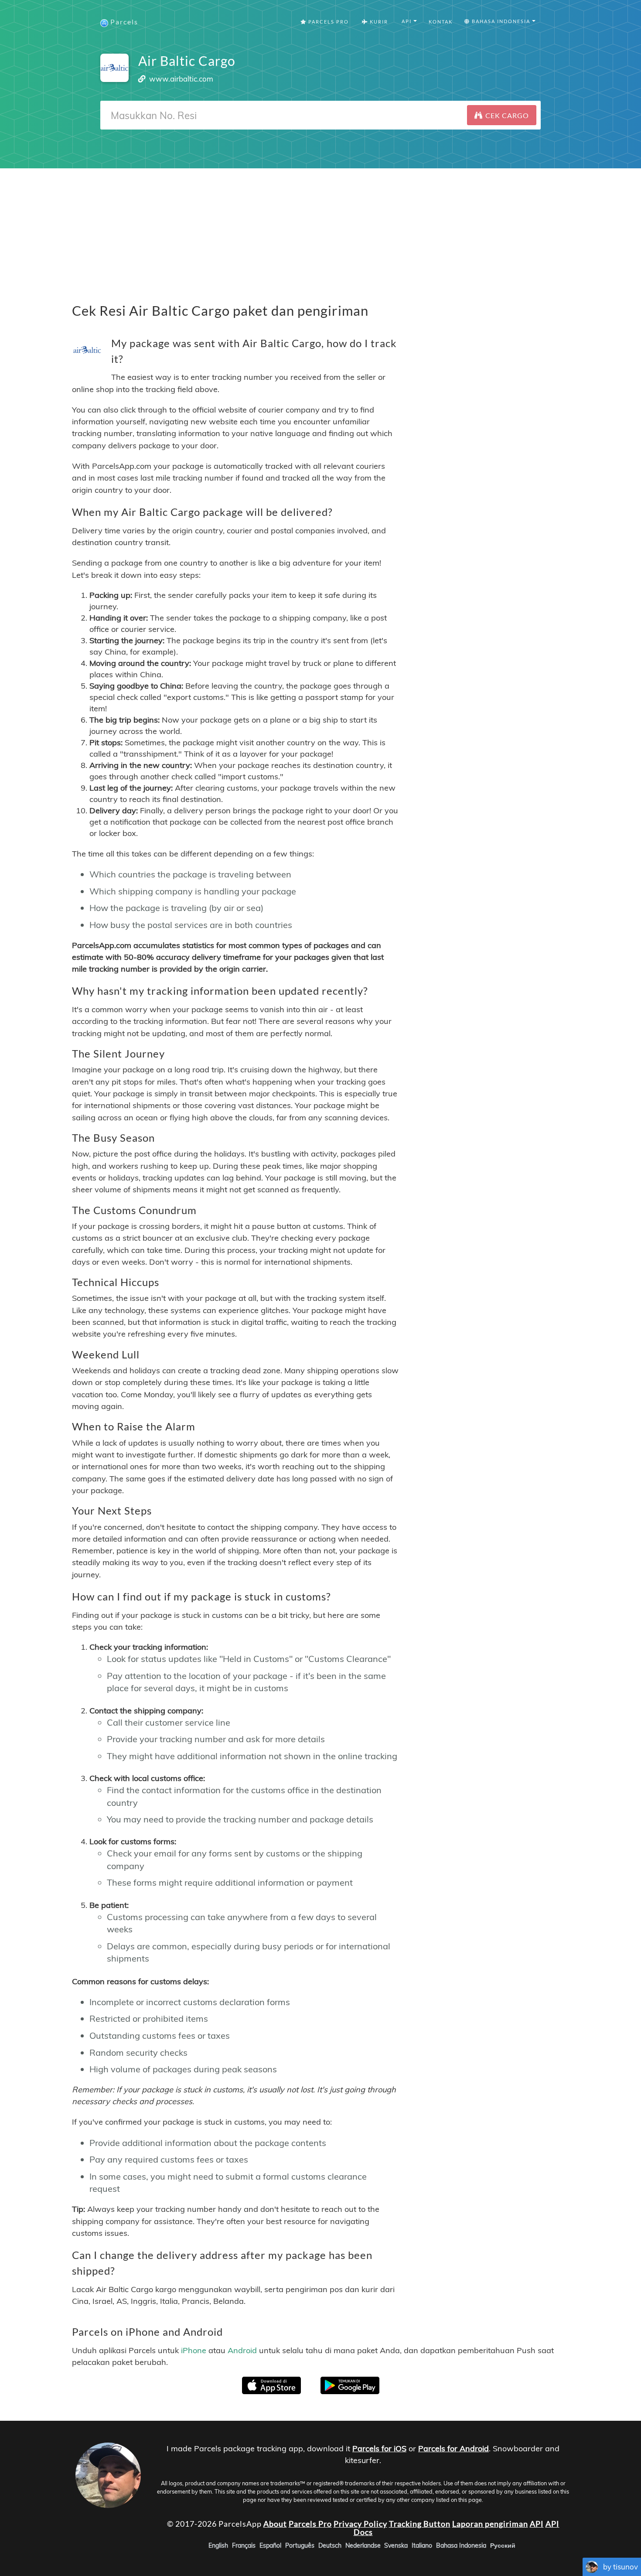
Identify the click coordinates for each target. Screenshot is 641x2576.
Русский (503, 2545)
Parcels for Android (453, 2448)
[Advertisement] (320, 229)
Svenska (396, 2545)
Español (270, 2545)
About (275, 2524)
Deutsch (330, 2545)
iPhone (194, 2350)
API (537, 2524)
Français (244, 2545)
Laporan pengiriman (490, 2524)
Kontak (441, 22)
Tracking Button (420, 2524)
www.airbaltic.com (181, 79)
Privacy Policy (360, 2524)
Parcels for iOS (379, 2448)
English (218, 2545)
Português (300, 2545)
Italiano (422, 2545)
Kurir (378, 22)
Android (242, 2350)
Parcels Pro (328, 22)
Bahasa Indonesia (461, 2545)
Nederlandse (363, 2545)
